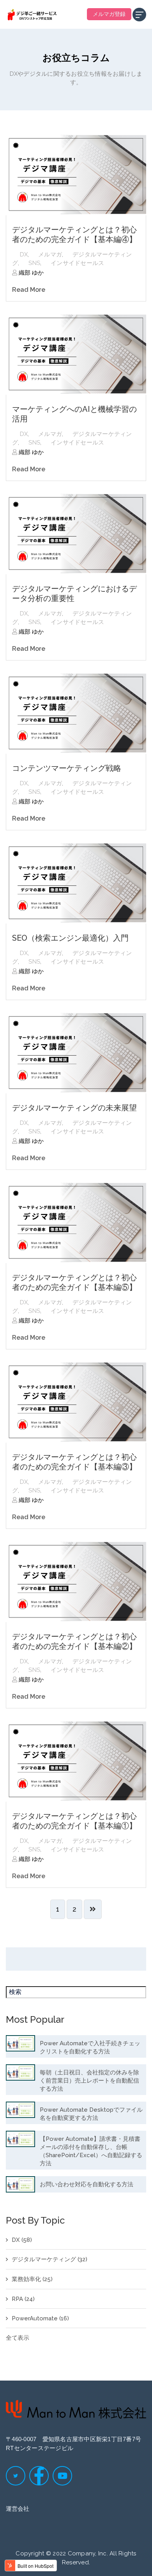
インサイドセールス (77, 263)
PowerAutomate (40, 2318)
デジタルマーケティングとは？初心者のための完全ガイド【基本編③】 (74, 1462)
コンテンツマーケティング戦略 (67, 768)
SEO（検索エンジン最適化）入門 (70, 938)
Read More (29, 290)
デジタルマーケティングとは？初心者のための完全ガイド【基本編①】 (74, 1821)
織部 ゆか (30, 273)
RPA (23, 2299)
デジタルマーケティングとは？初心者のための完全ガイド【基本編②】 (74, 1641)
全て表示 (18, 2338)
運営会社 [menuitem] (18, 2509)
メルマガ (50, 254)
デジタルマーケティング (49, 2259)
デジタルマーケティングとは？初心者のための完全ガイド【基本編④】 (74, 234)
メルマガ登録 (109, 14)
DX (24, 254)
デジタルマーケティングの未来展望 (74, 1108)
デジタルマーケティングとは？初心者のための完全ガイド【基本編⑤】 (74, 1282)
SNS (34, 263)
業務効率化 (32, 2279)
